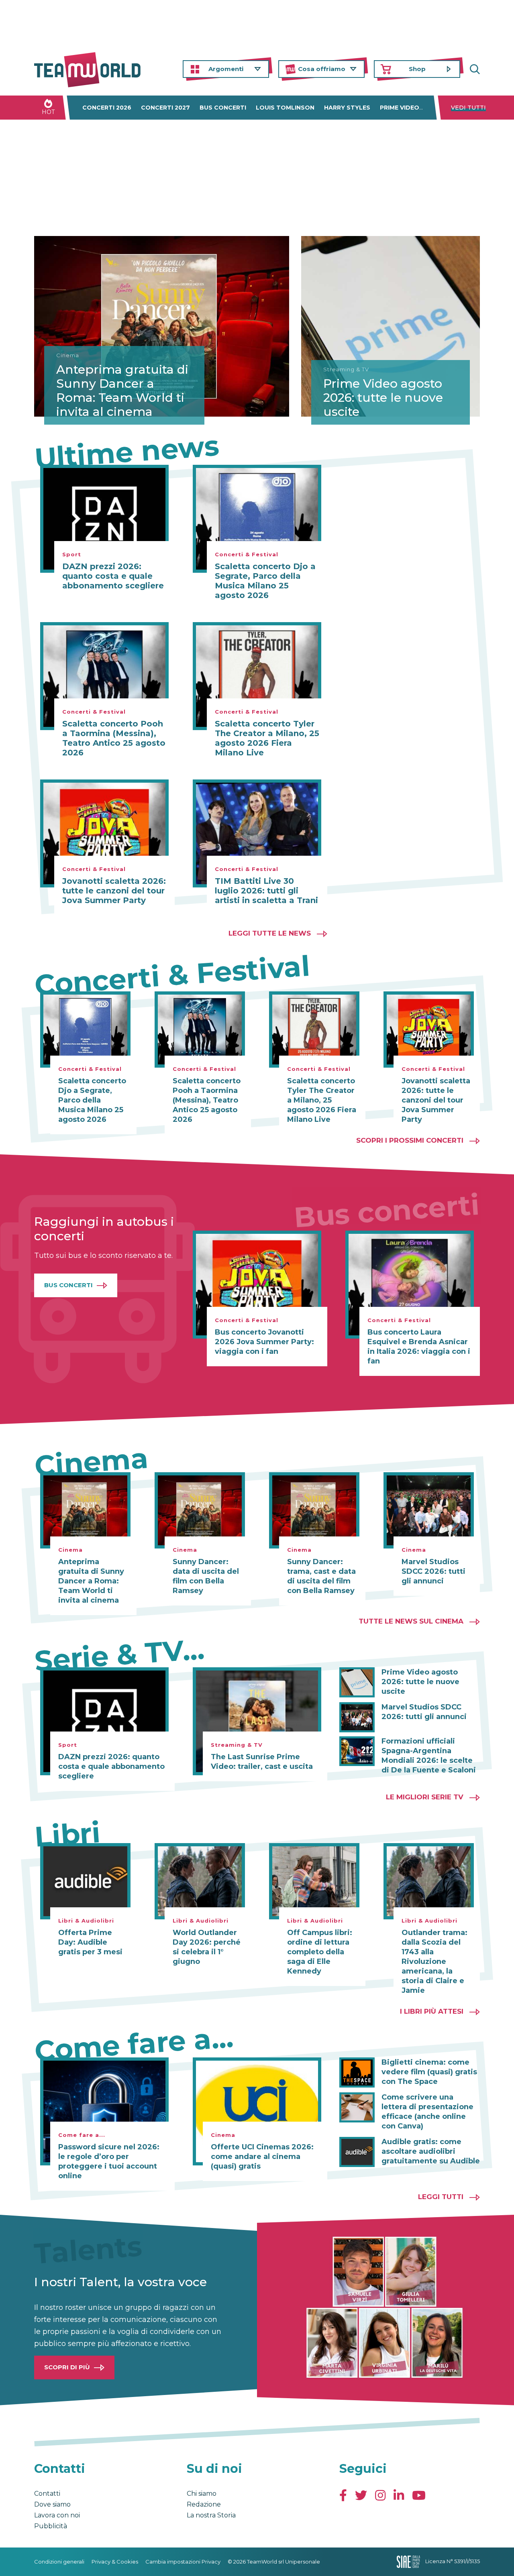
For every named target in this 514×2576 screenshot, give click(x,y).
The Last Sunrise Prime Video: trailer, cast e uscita (262, 1762)
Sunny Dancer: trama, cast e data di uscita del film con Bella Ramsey (321, 1576)
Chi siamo (202, 2494)
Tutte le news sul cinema (411, 1621)
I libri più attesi (432, 2011)
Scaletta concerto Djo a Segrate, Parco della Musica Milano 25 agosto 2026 (265, 581)
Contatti (47, 2494)
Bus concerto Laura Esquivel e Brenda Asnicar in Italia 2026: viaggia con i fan (419, 1347)
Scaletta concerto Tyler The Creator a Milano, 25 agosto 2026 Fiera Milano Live (267, 738)
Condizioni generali (59, 2562)
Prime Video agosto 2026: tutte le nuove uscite (383, 398)
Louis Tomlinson (285, 108)
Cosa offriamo (322, 69)
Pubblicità (51, 2526)
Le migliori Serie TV (425, 1797)
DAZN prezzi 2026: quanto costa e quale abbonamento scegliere (113, 576)
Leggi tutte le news (270, 933)
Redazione (204, 2504)
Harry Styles (347, 108)
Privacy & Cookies (115, 2562)
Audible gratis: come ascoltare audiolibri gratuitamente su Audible (431, 2151)
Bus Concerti (68, 1285)
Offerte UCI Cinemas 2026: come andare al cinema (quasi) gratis (262, 2157)
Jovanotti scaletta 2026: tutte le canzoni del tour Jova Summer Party (114, 891)
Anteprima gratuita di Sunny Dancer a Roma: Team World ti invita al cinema (122, 391)
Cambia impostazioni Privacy (183, 2562)
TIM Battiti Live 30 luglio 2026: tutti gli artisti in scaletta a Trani (266, 891)
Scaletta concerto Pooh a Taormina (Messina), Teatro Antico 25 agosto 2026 (114, 738)
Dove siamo (52, 2504)
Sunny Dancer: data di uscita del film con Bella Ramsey (206, 1576)
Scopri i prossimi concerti (410, 1140)
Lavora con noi (57, 2515)
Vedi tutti (468, 108)
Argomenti (226, 69)
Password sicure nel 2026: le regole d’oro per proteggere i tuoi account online (109, 2161)
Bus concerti (223, 108)
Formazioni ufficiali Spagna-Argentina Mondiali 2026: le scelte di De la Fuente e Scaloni (429, 1756)
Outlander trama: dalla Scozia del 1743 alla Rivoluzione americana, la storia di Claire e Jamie (434, 1962)
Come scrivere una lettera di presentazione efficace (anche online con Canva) (427, 2112)
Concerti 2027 (165, 108)
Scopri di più (67, 2367)
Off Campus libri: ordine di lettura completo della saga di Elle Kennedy (320, 1952)
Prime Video (400, 108)
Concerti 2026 (107, 108)
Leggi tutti (441, 2197)
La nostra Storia (211, 2515)
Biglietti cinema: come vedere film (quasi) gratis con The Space (429, 2072)
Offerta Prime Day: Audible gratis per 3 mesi (90, 1942)
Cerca (474, 69)
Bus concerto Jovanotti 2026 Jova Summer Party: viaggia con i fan (264, 1342)
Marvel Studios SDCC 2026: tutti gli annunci (433, 1571)
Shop (417, 69)
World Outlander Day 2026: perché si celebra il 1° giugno (207, 1947)
